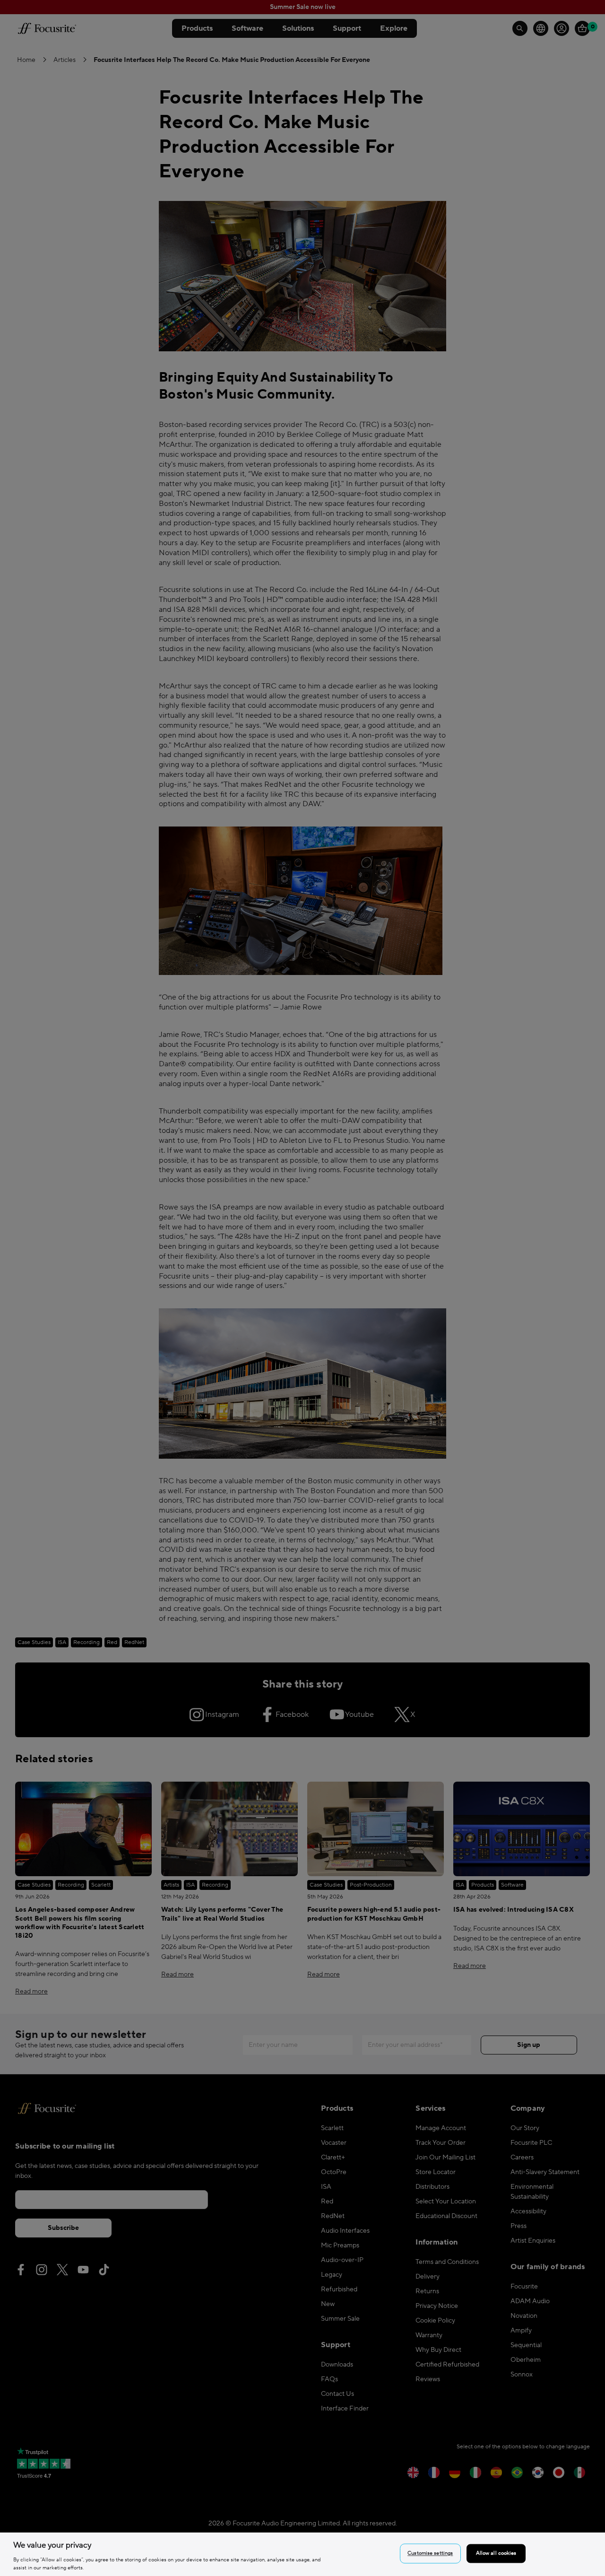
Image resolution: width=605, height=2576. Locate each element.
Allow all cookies (496, 2554)
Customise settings (430, 2554)
